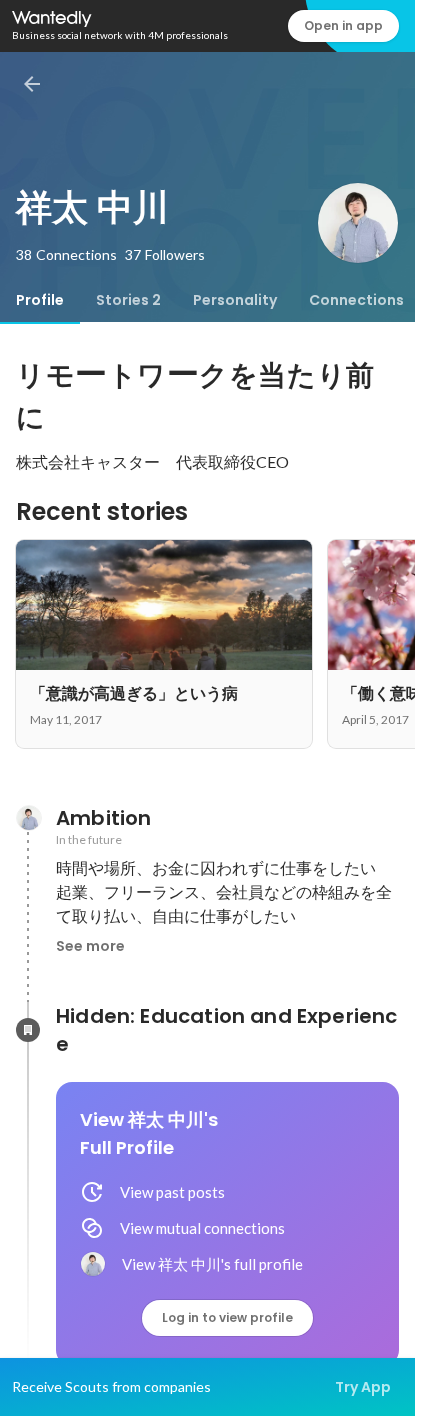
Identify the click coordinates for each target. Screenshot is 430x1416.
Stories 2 (128, 300)
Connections (356, 300)
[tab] (40, 300)
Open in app (343, 25)
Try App (363, 1387)
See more (90, 946)
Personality (235, 300)
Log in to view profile (227, 1317)
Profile (40, 300)
